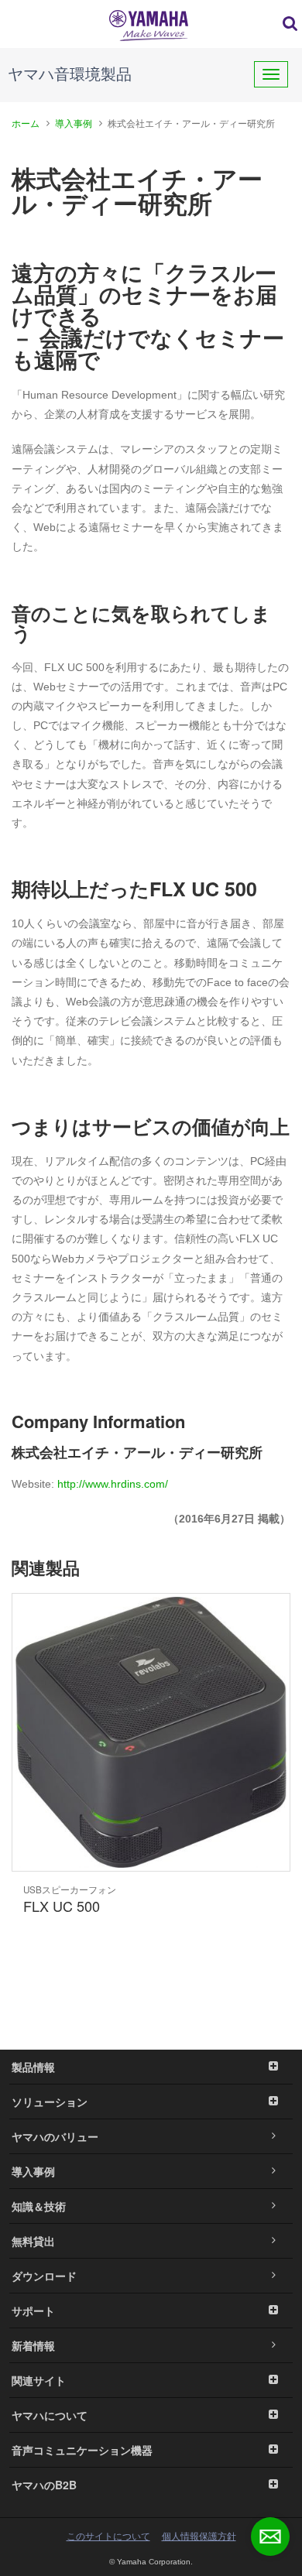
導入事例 (74, 124)
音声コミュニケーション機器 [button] (82, 2450)
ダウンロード (44, 2276)
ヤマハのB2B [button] (44, 2485)
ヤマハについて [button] (50, 2415)
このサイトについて (108, 2537)
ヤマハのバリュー (55, 2136)
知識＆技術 (39, 2206)
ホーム (26, 124)
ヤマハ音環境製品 (70, 74)
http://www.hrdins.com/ (113, 1484)
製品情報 (33, 2067)
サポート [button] (33, 2311)
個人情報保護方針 (199, 2537)
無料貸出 (33, 2241)
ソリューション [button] (50, 2102)
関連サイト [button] (39, 2380)
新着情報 (33, 2345)
